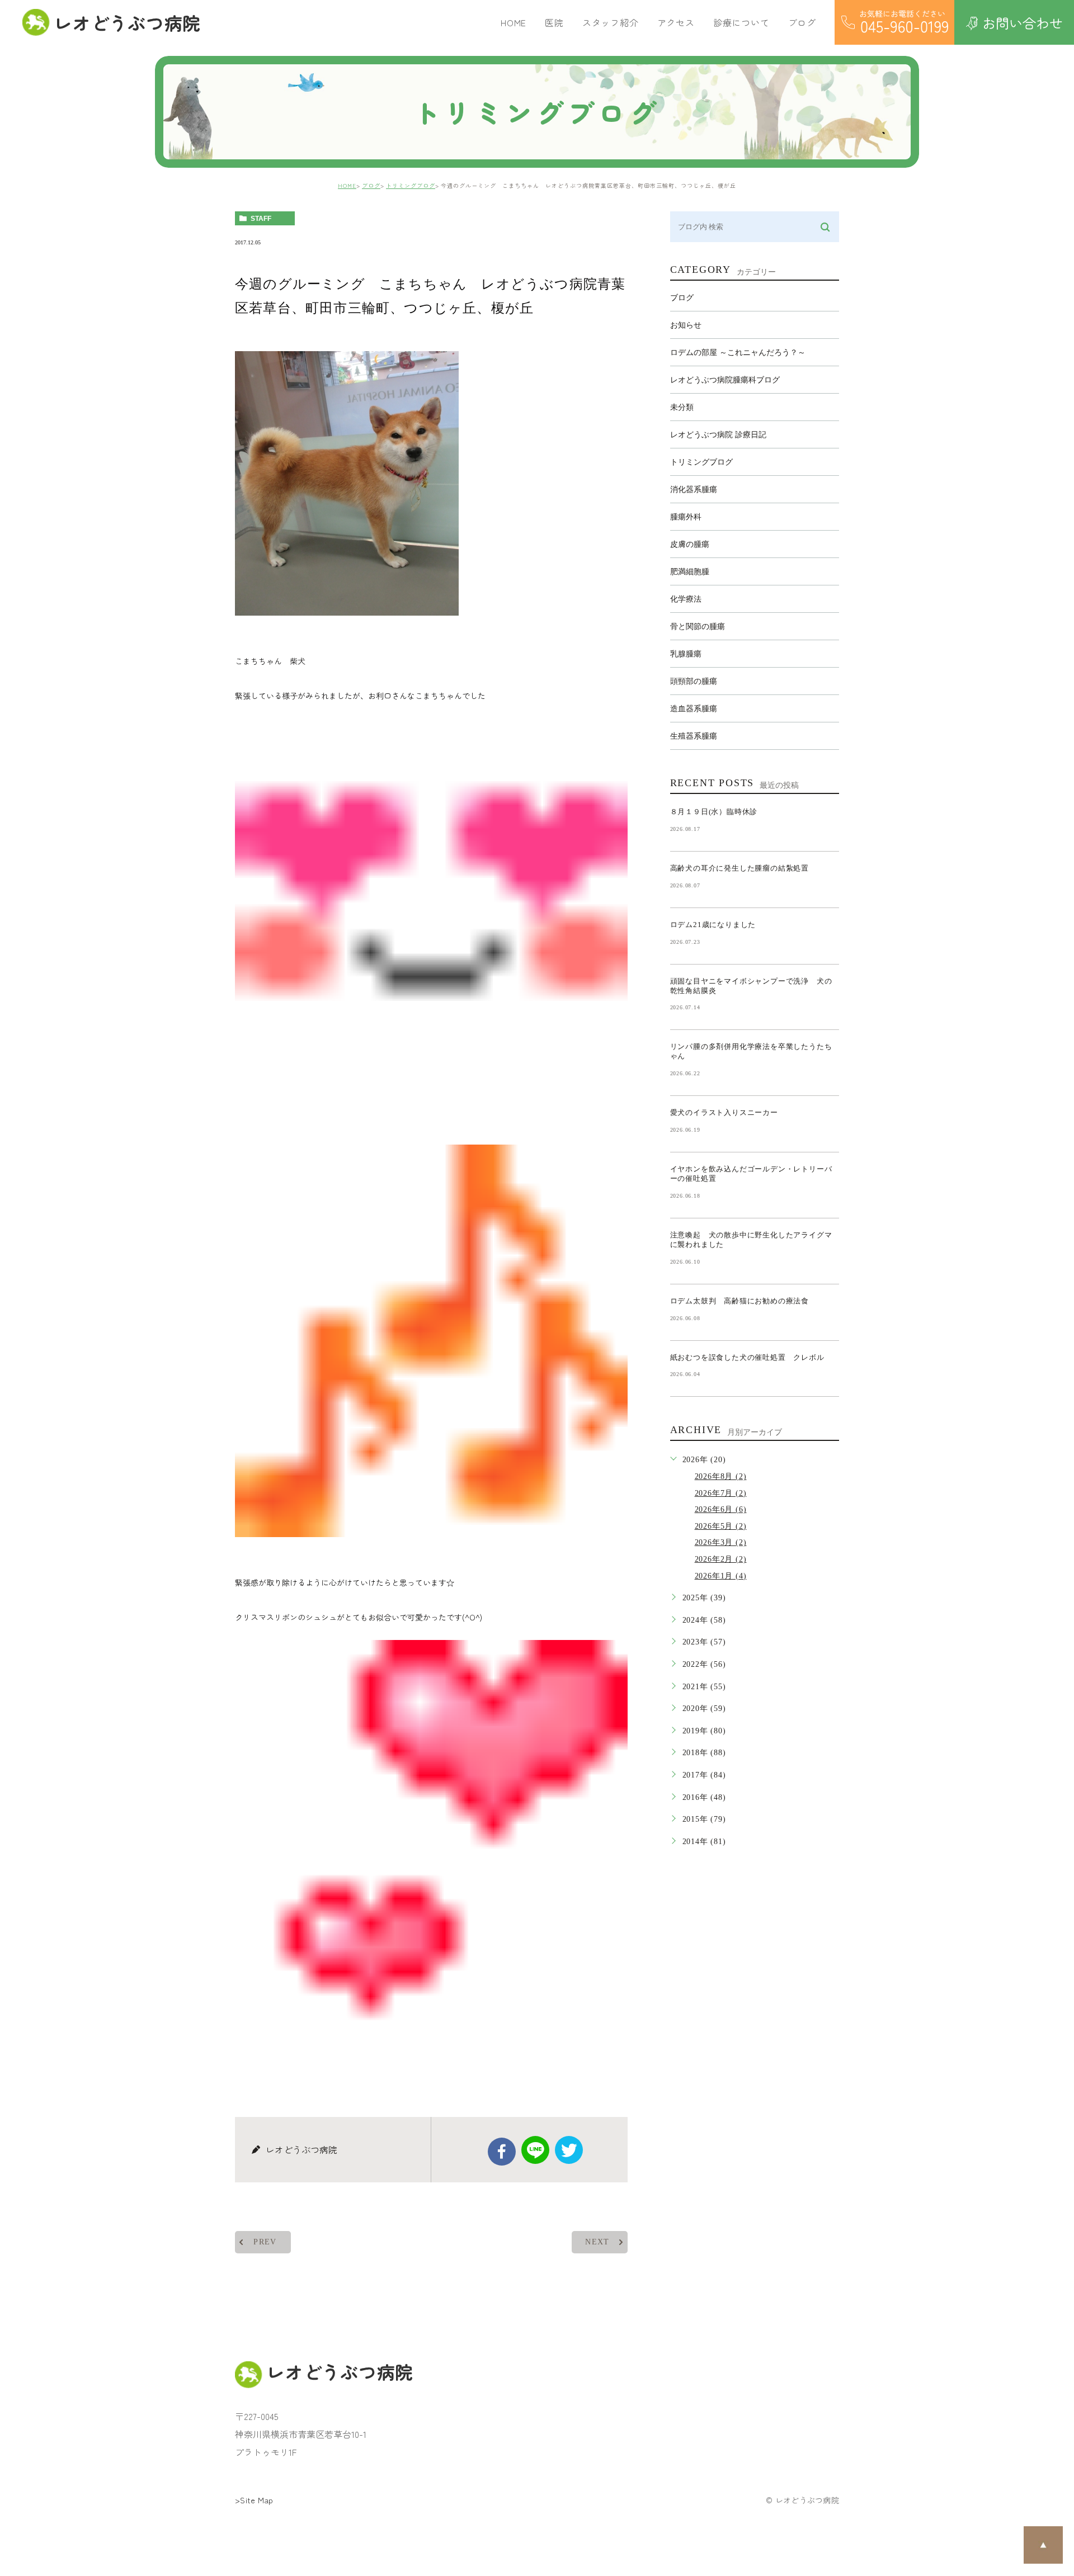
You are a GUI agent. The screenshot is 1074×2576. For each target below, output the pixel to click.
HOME (514, 22)
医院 (554, 22)
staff (261, 219)
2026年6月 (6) (721, 1509)
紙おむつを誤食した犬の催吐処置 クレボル (747, 1357)
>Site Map (254, 2500)
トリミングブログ (411, 185)
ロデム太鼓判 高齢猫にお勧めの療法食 (743, 1301)
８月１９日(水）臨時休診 (714, 812)
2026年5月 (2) (721, 1526)
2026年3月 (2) (721, 1542)
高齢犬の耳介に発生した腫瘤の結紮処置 (739, 868)
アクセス (676, 22)
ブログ (371, 185)
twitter (569, 2150)
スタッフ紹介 (611, 22)
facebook (502, 2152)
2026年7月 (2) (721, 1493)
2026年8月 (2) (721, 1476)
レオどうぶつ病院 (128, 22)
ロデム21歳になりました (713, 925)
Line (535, 2150)
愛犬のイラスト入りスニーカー (724, 1112)
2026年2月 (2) (721, 1559)
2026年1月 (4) (721, 1576)
